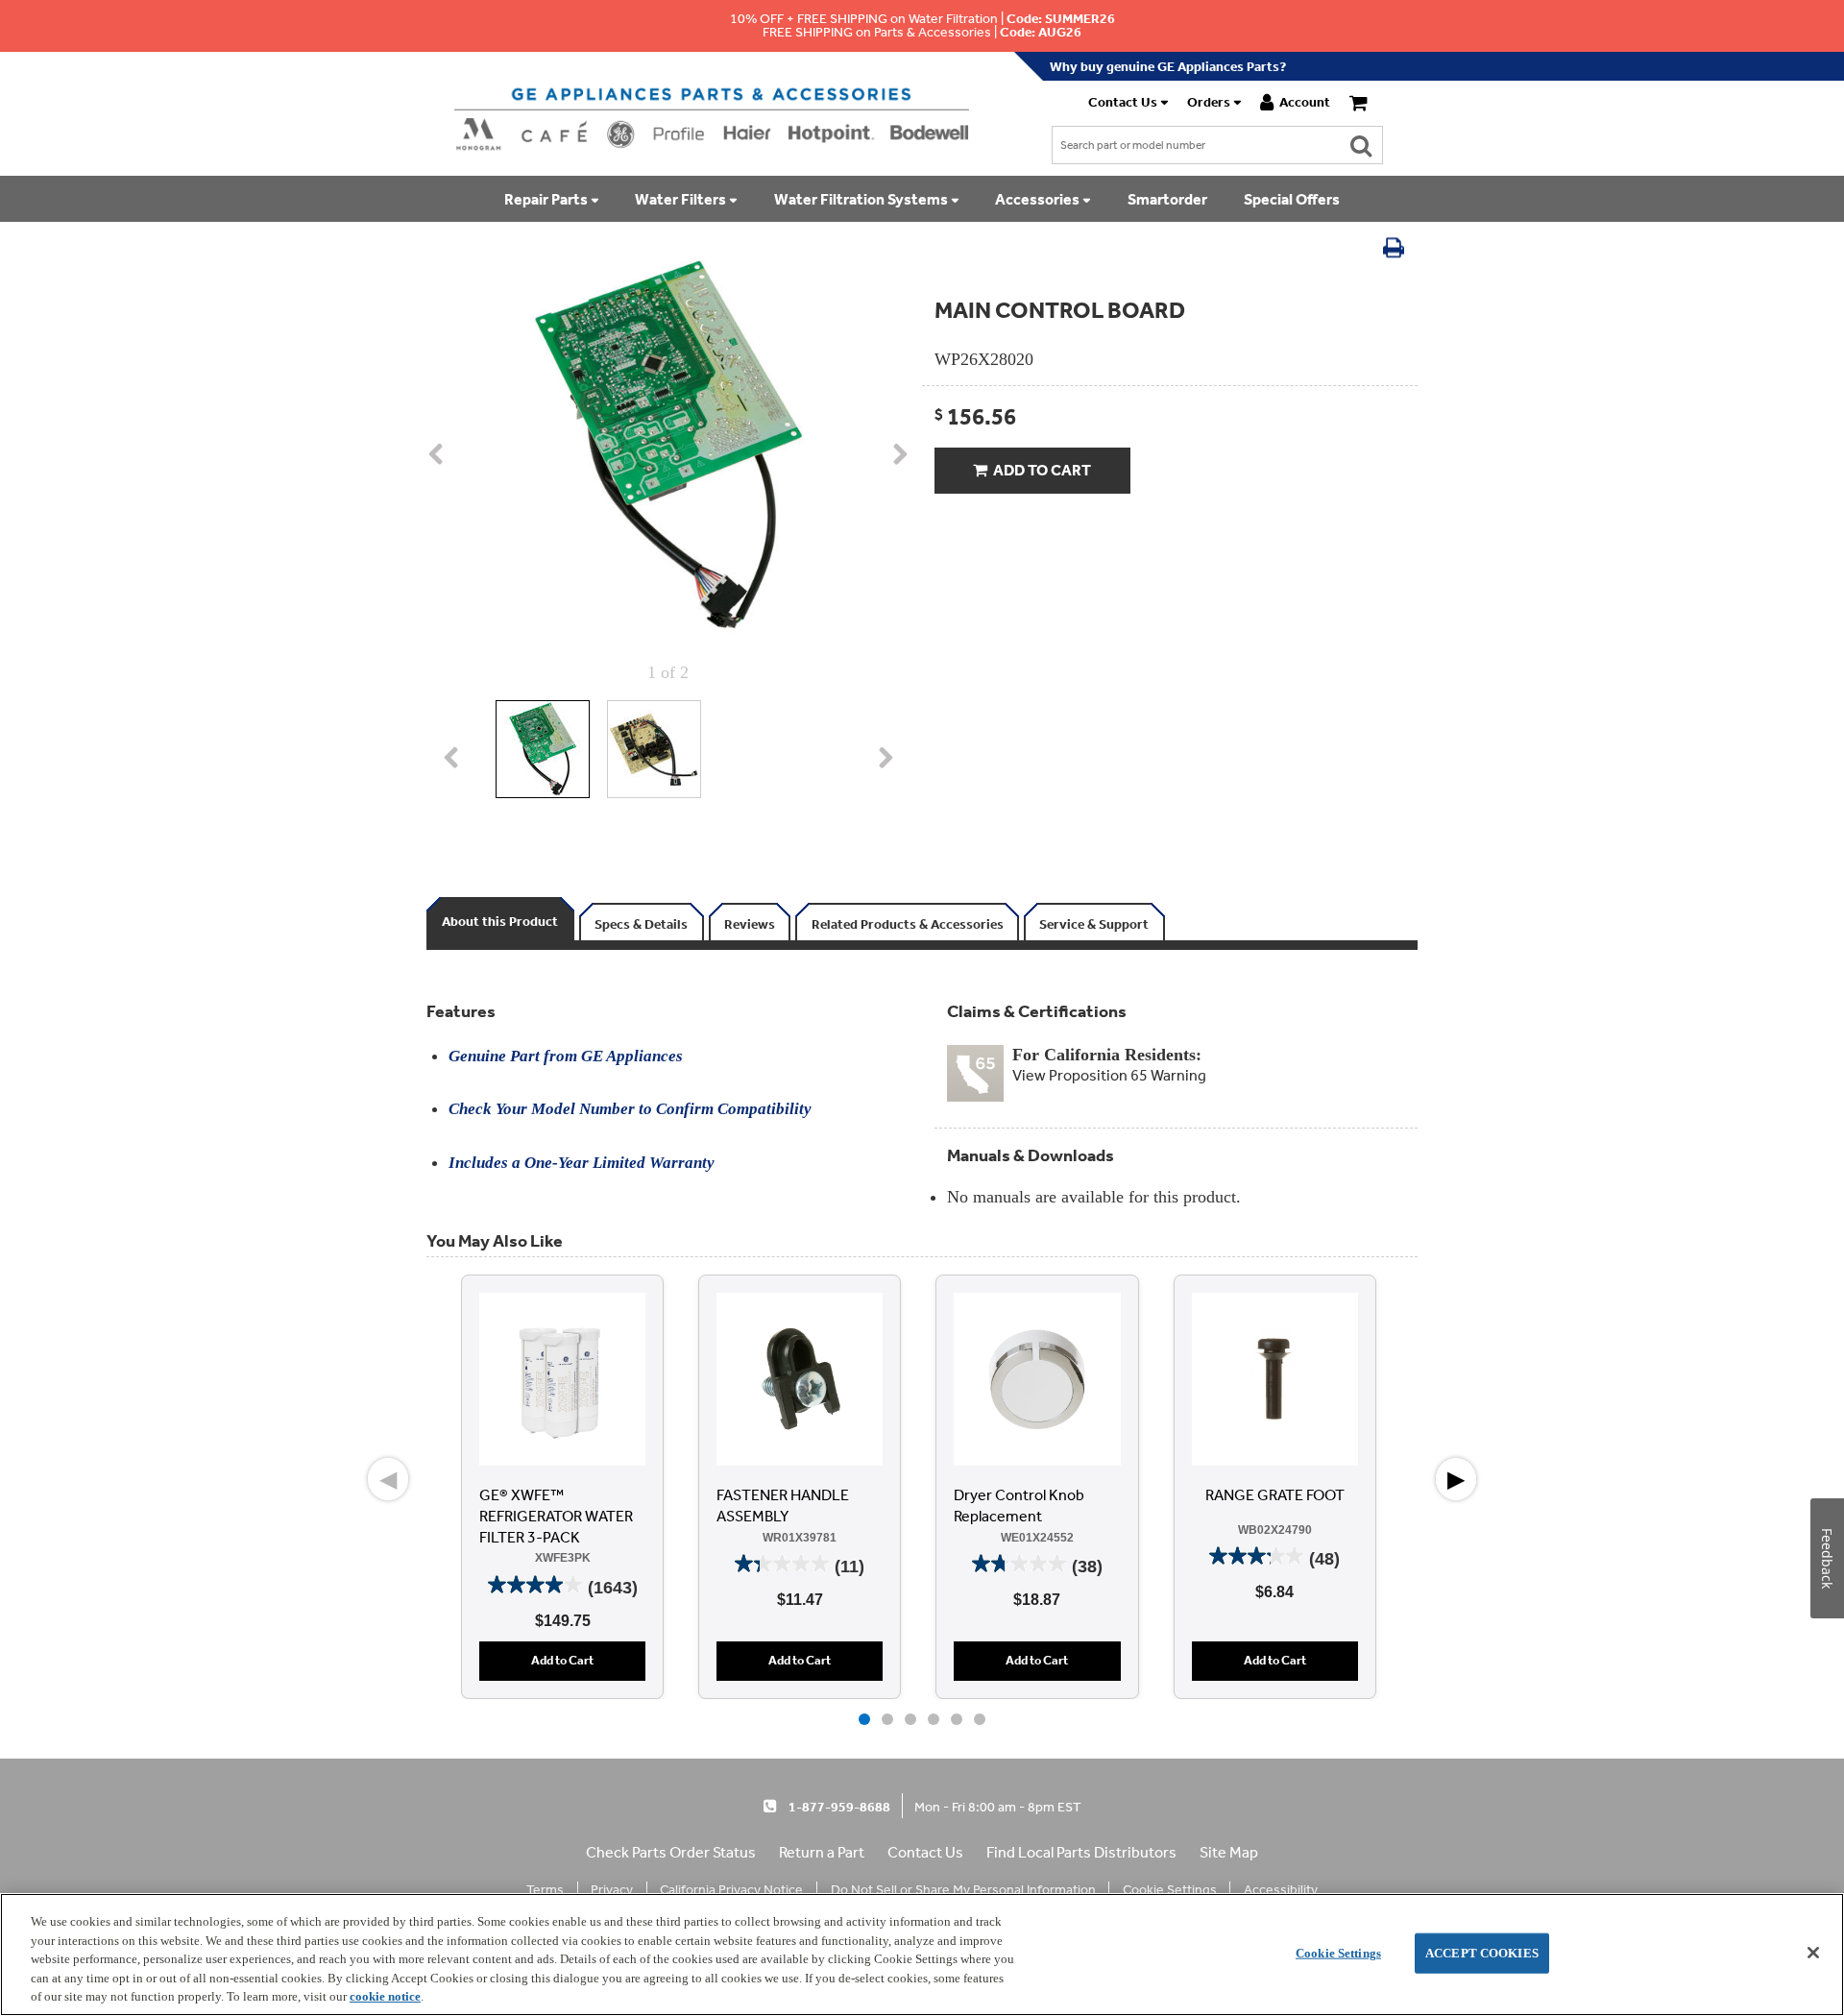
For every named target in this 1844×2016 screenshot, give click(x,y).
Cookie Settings (1338, 1953)
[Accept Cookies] (1813, 1953)
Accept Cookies (1482, 1953)
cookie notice (385, 1996)
